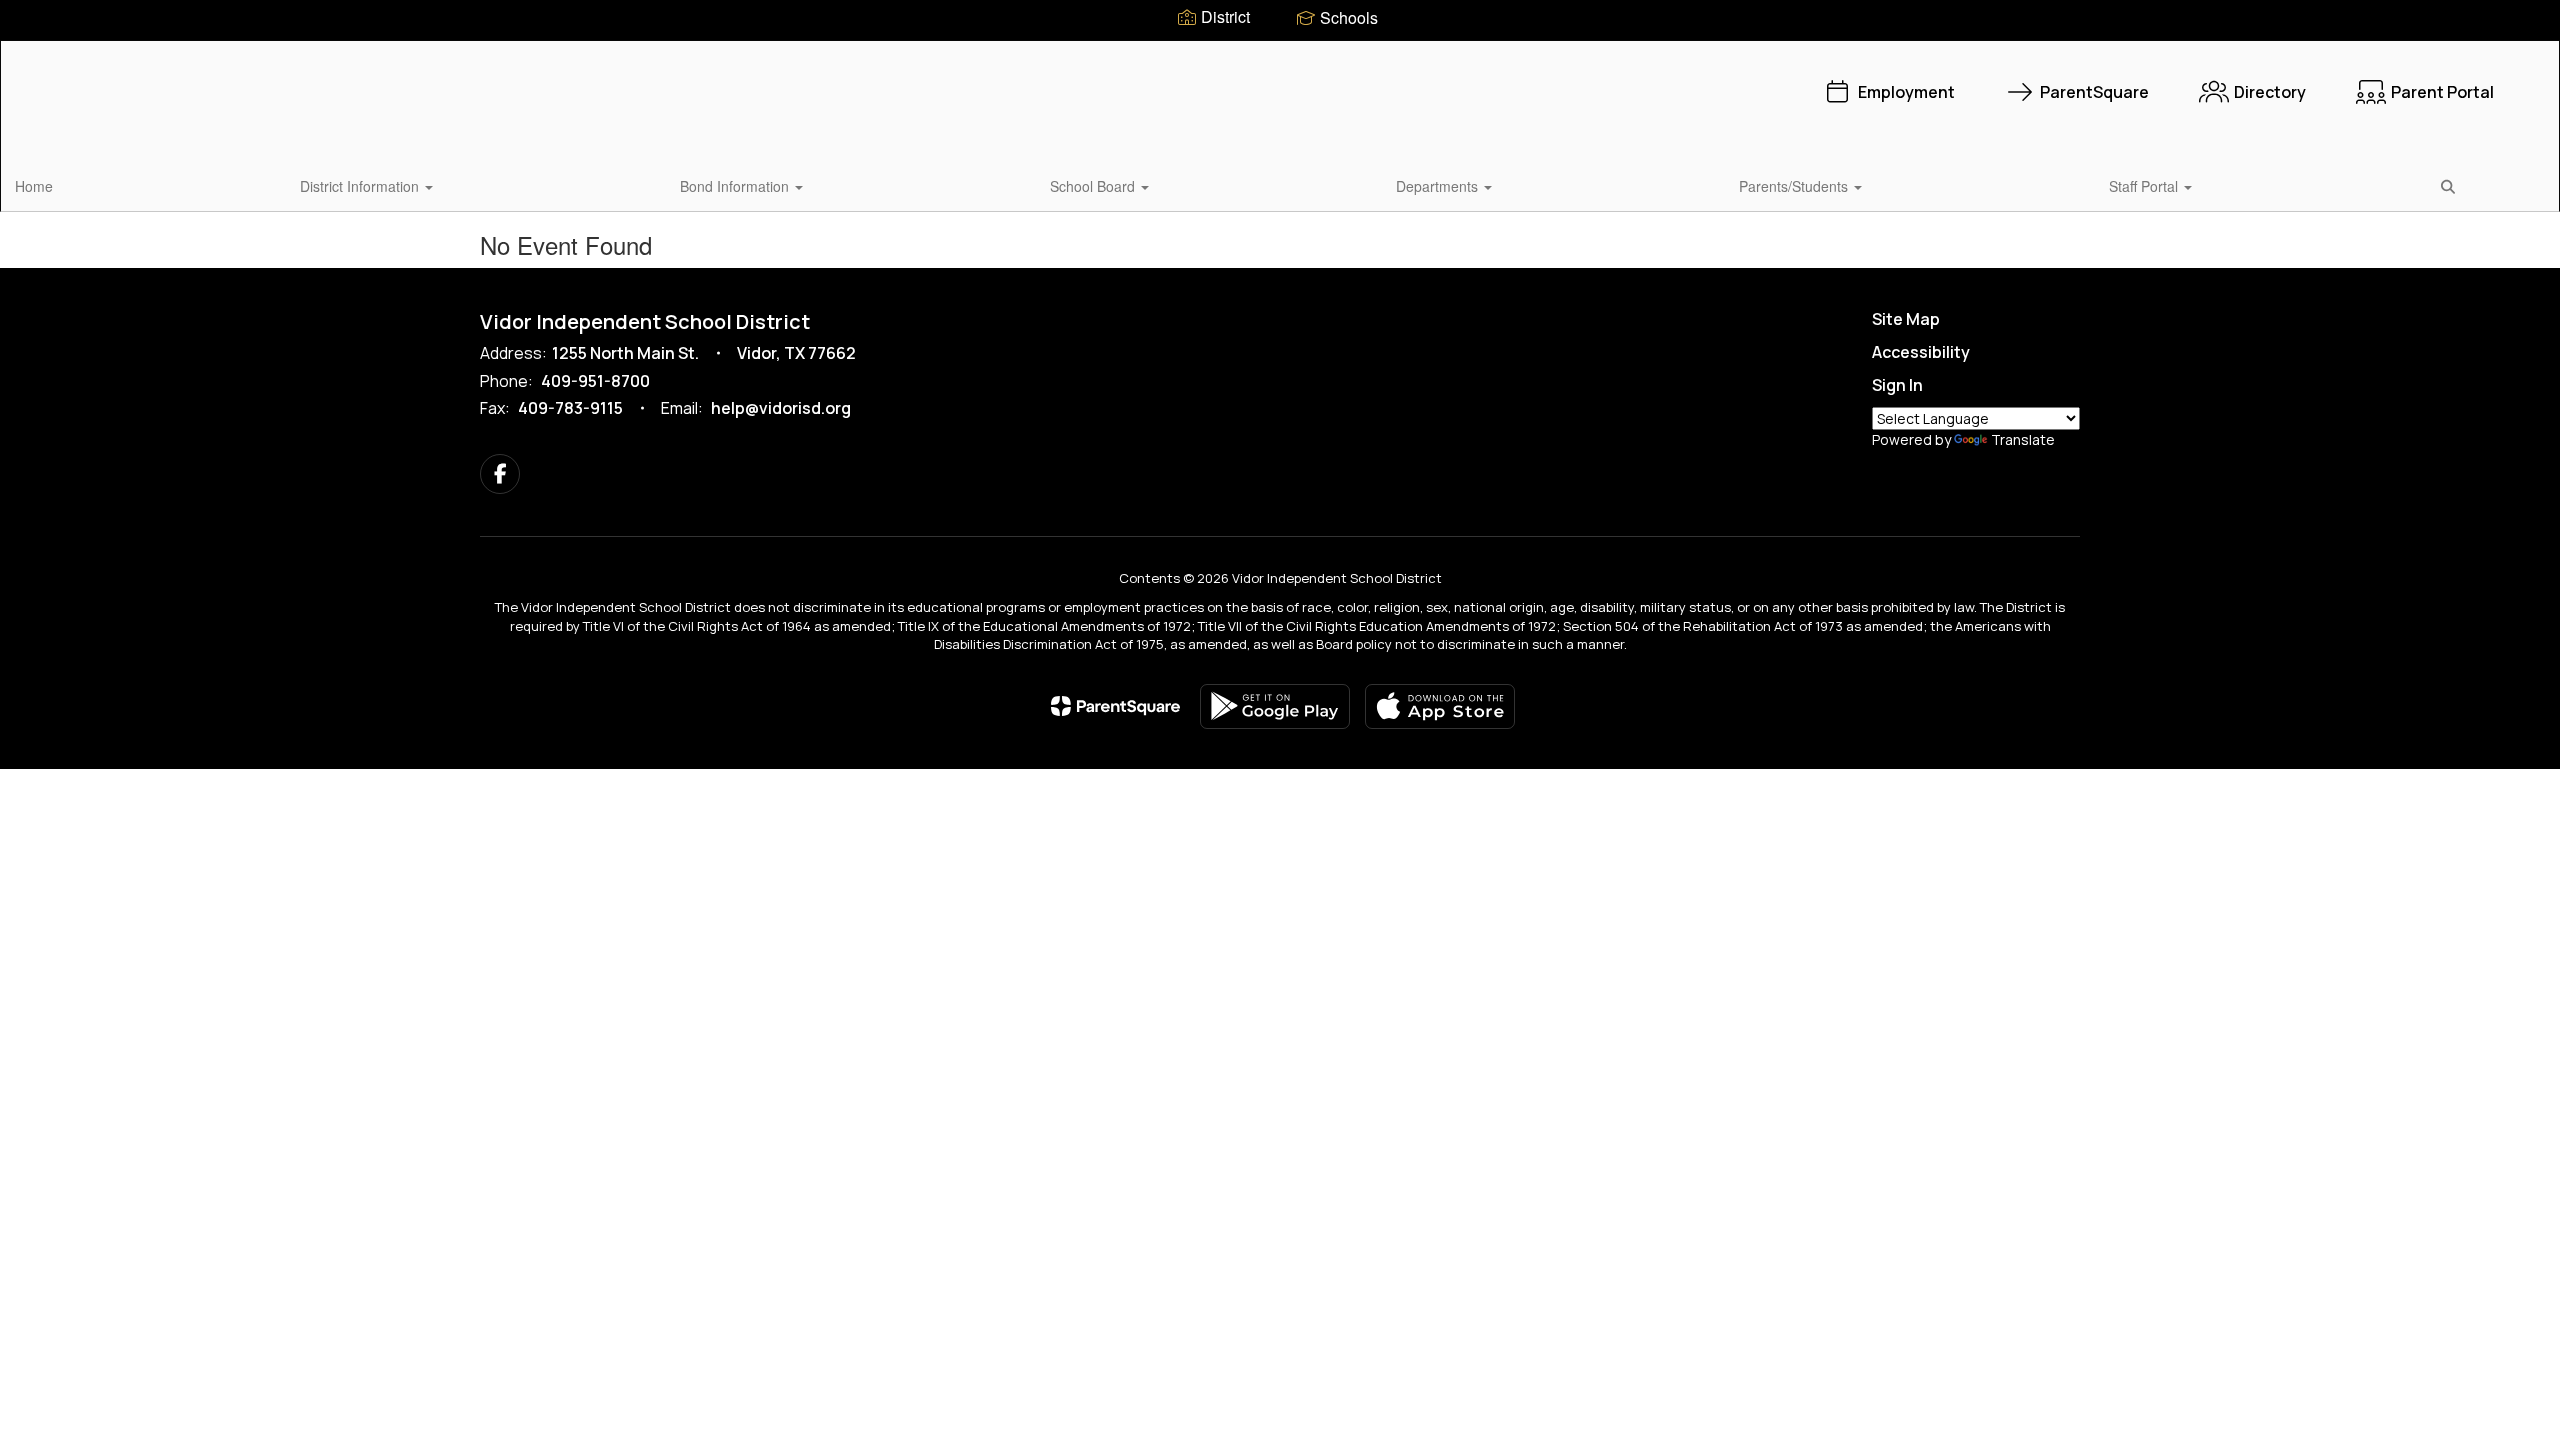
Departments (1439, 186)
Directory (2270, 92)
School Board (1094, 186)
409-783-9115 (570, 408)
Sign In (1897, 385)
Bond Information (736, 186)
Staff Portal (2145, 186)
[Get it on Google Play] (1275, 706)
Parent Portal (2442, 92)
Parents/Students (1795, 186)
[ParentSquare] (1115, 706)
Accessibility (1921, 352)
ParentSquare (2094, 92)
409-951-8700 (595, 381)
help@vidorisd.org (781, 408)
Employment (1906, 92)
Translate (2023, 439)
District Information (361, 186)
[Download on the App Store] (1440, 706)
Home (34, 186)
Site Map (1906, 319)
